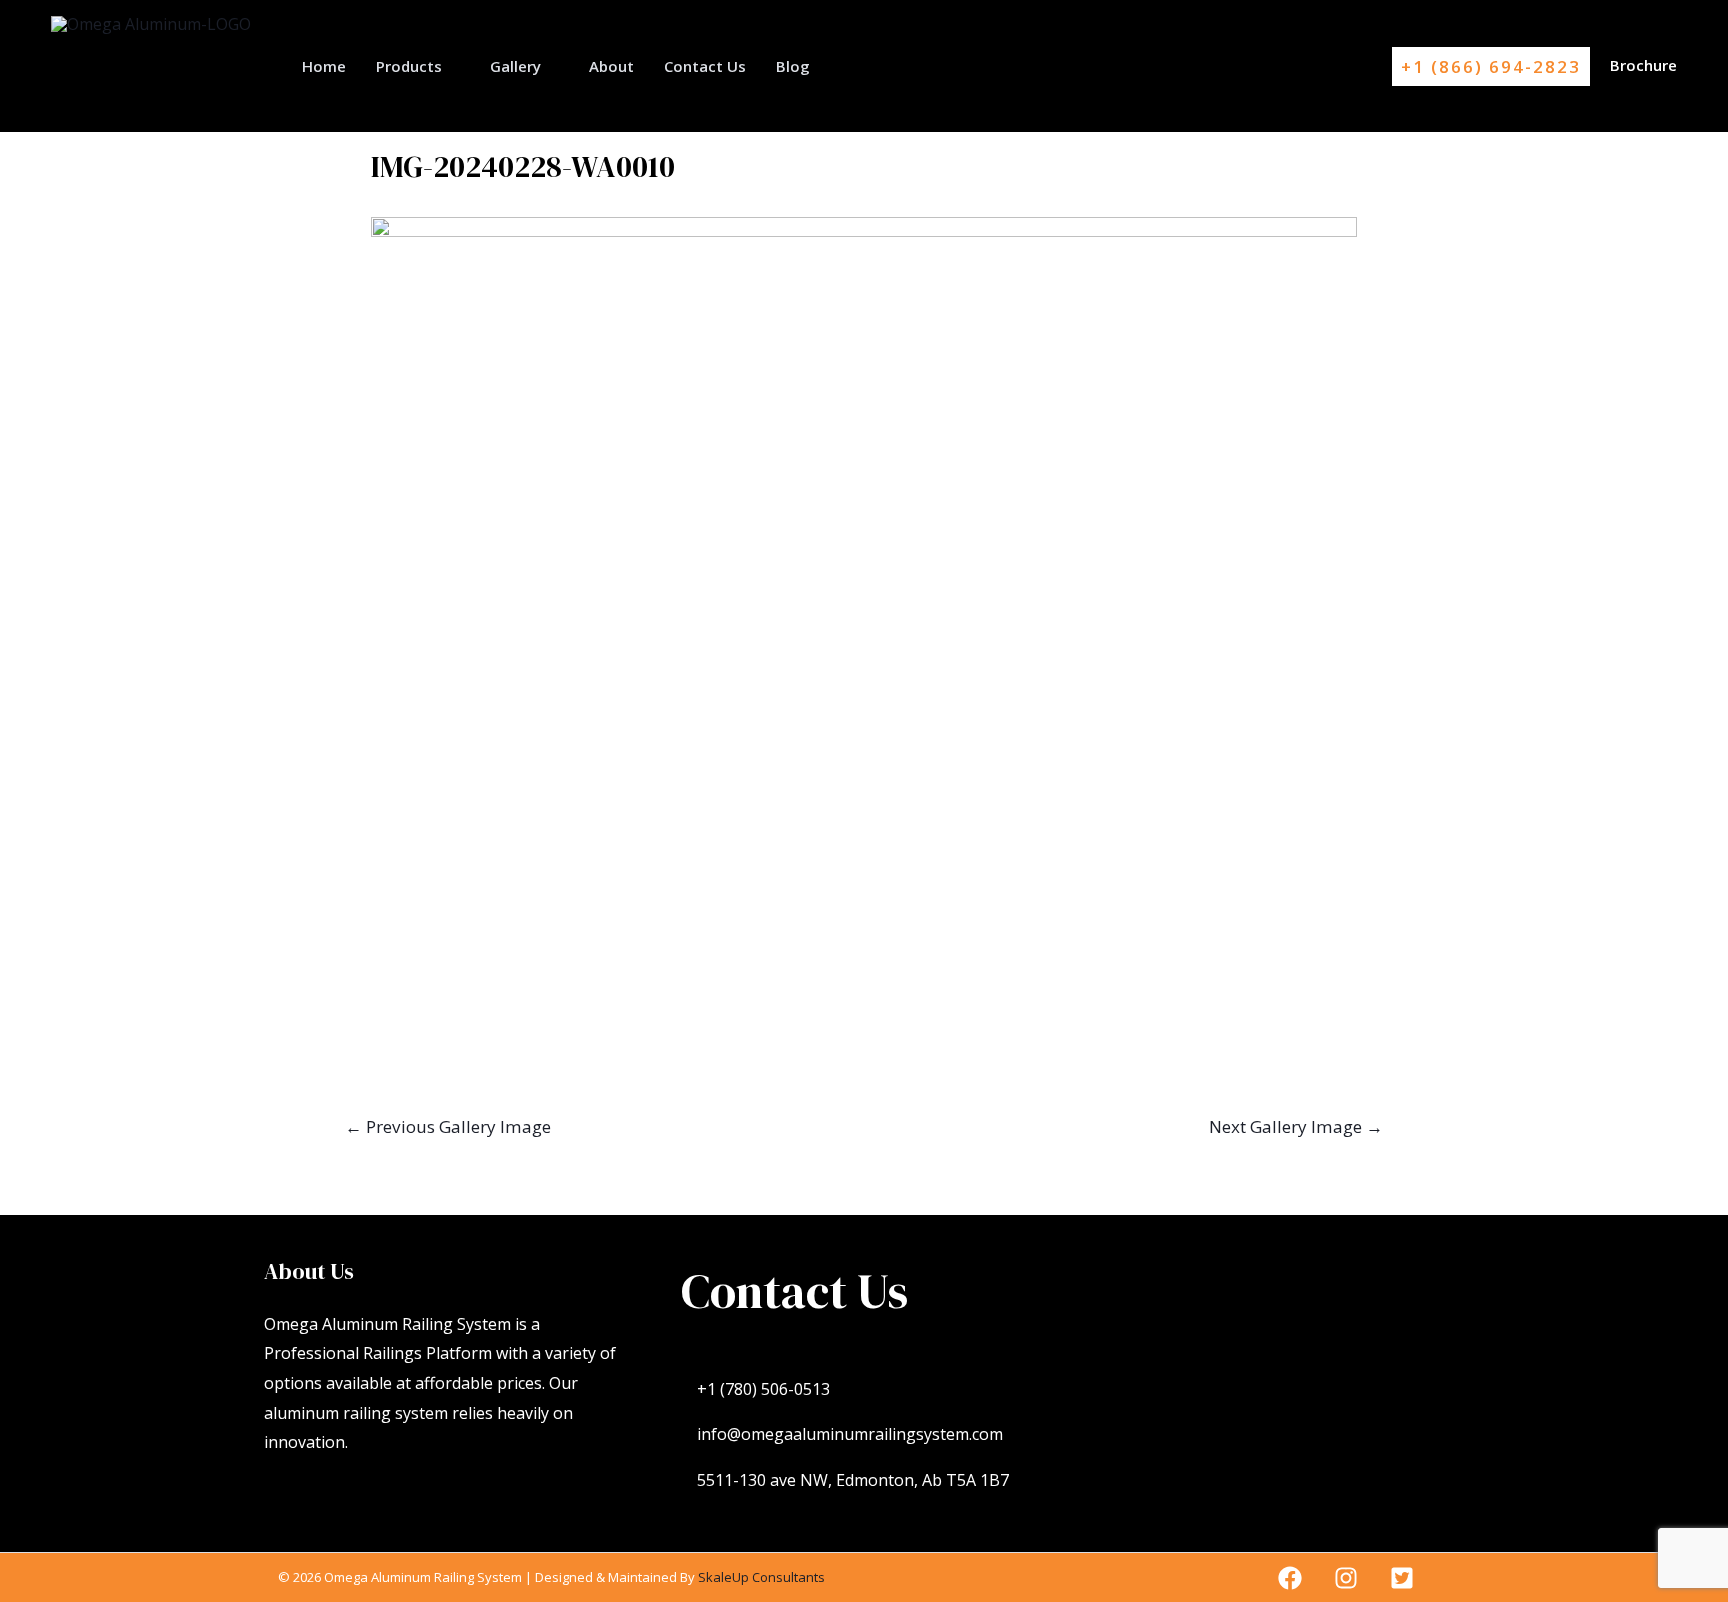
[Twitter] (1402, 1578)
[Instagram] (1346, 1578)
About (611, 66)
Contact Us (705, 66)
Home (324, 66)
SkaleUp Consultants (761, 1577)
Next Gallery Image (1296, 1126)
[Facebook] (1290, 1578)
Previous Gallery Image (448, 1126)
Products (409, 66)
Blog (793, 66)
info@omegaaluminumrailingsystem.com (850, 1434)
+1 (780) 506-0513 (763, 1389)
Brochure (1643, 65)
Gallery (515, 66)
